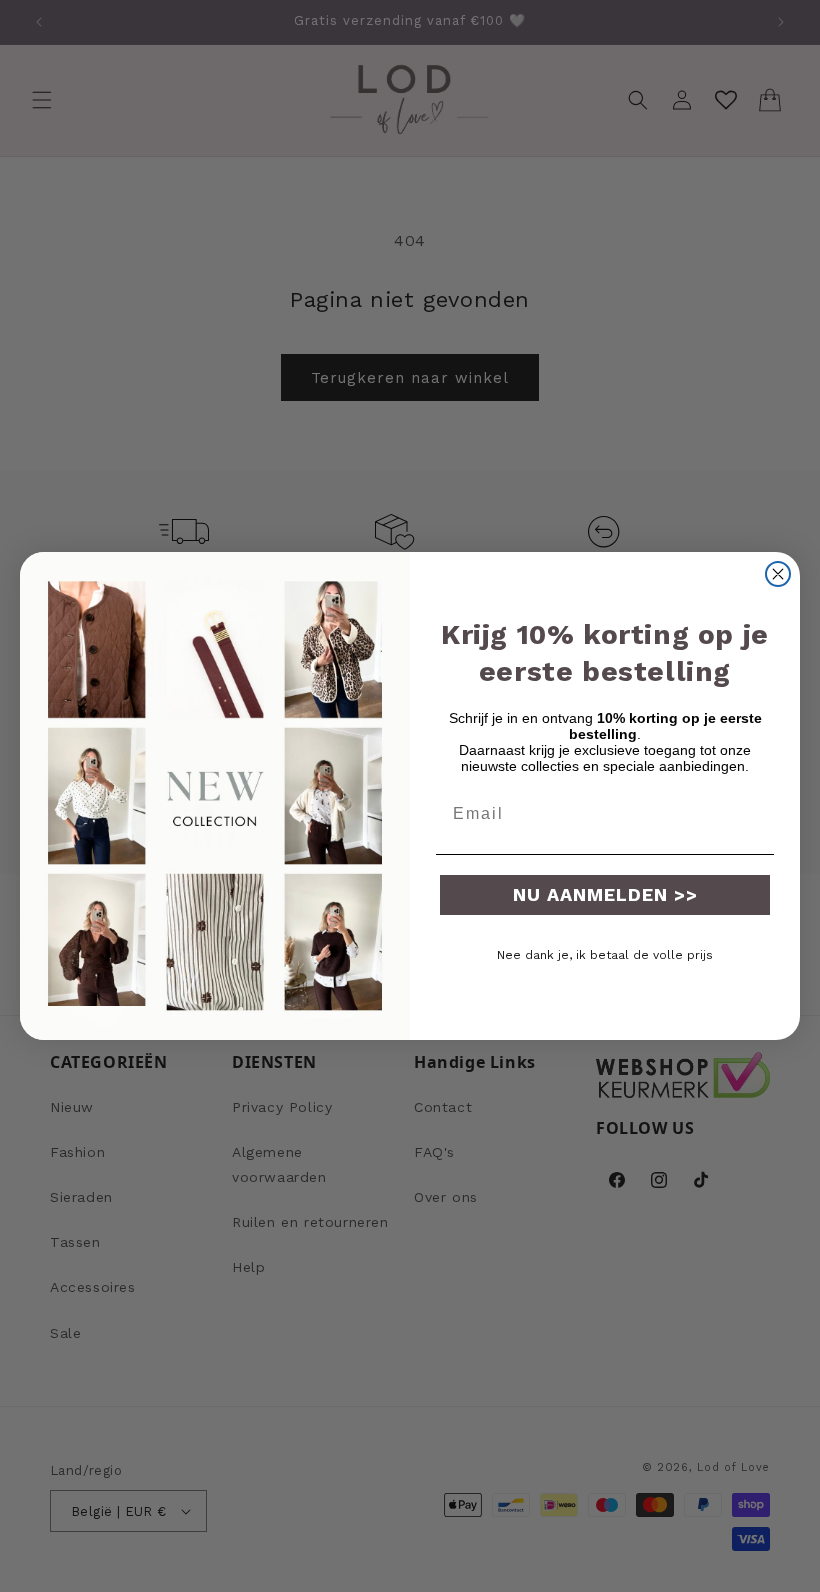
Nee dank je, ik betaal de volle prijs (605, 955)
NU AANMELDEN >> (605, 894)
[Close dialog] (778, 574)
